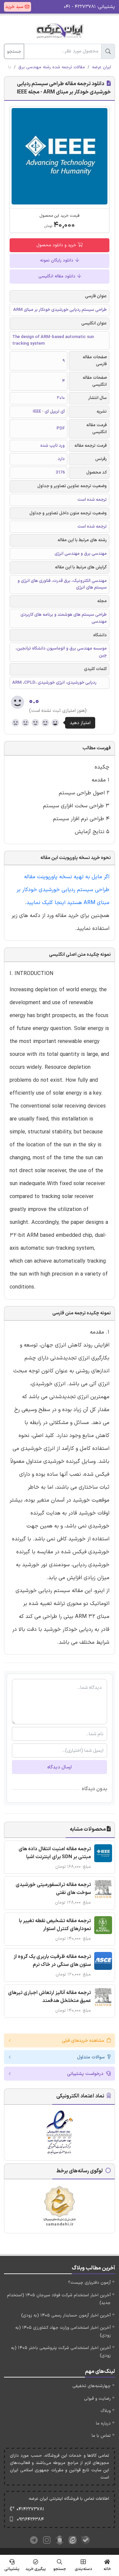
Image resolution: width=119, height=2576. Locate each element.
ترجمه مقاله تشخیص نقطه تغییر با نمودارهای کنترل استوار (55, 1925)
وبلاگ (106, 2411)
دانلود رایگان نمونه (57, 260)
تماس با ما (101, 2436)
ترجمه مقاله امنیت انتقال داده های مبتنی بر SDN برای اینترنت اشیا (55, 1853)
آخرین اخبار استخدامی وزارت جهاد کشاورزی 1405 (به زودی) (63, 2332)
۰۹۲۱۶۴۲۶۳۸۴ (30, 2519)
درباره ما (103, 2424)
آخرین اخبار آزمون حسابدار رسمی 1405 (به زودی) (66, 2316)
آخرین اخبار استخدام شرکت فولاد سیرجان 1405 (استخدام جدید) (59, 2299)
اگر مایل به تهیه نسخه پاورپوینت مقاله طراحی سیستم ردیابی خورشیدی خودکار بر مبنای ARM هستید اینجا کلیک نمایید (63, 890)
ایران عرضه (101, 67)
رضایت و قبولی (97, 2399)
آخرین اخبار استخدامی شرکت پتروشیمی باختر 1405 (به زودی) (61, 2352)
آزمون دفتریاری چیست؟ (89, 2283)
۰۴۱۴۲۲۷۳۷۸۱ (30, 2509)
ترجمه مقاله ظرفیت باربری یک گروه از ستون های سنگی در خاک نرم (52, 1961)
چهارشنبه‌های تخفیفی (92, 2386)
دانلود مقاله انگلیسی (58, 276)
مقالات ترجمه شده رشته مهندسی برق (52, 67)
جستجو (14, 52)
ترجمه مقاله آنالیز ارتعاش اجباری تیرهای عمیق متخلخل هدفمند (49, 1997)
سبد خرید (15, 7)
